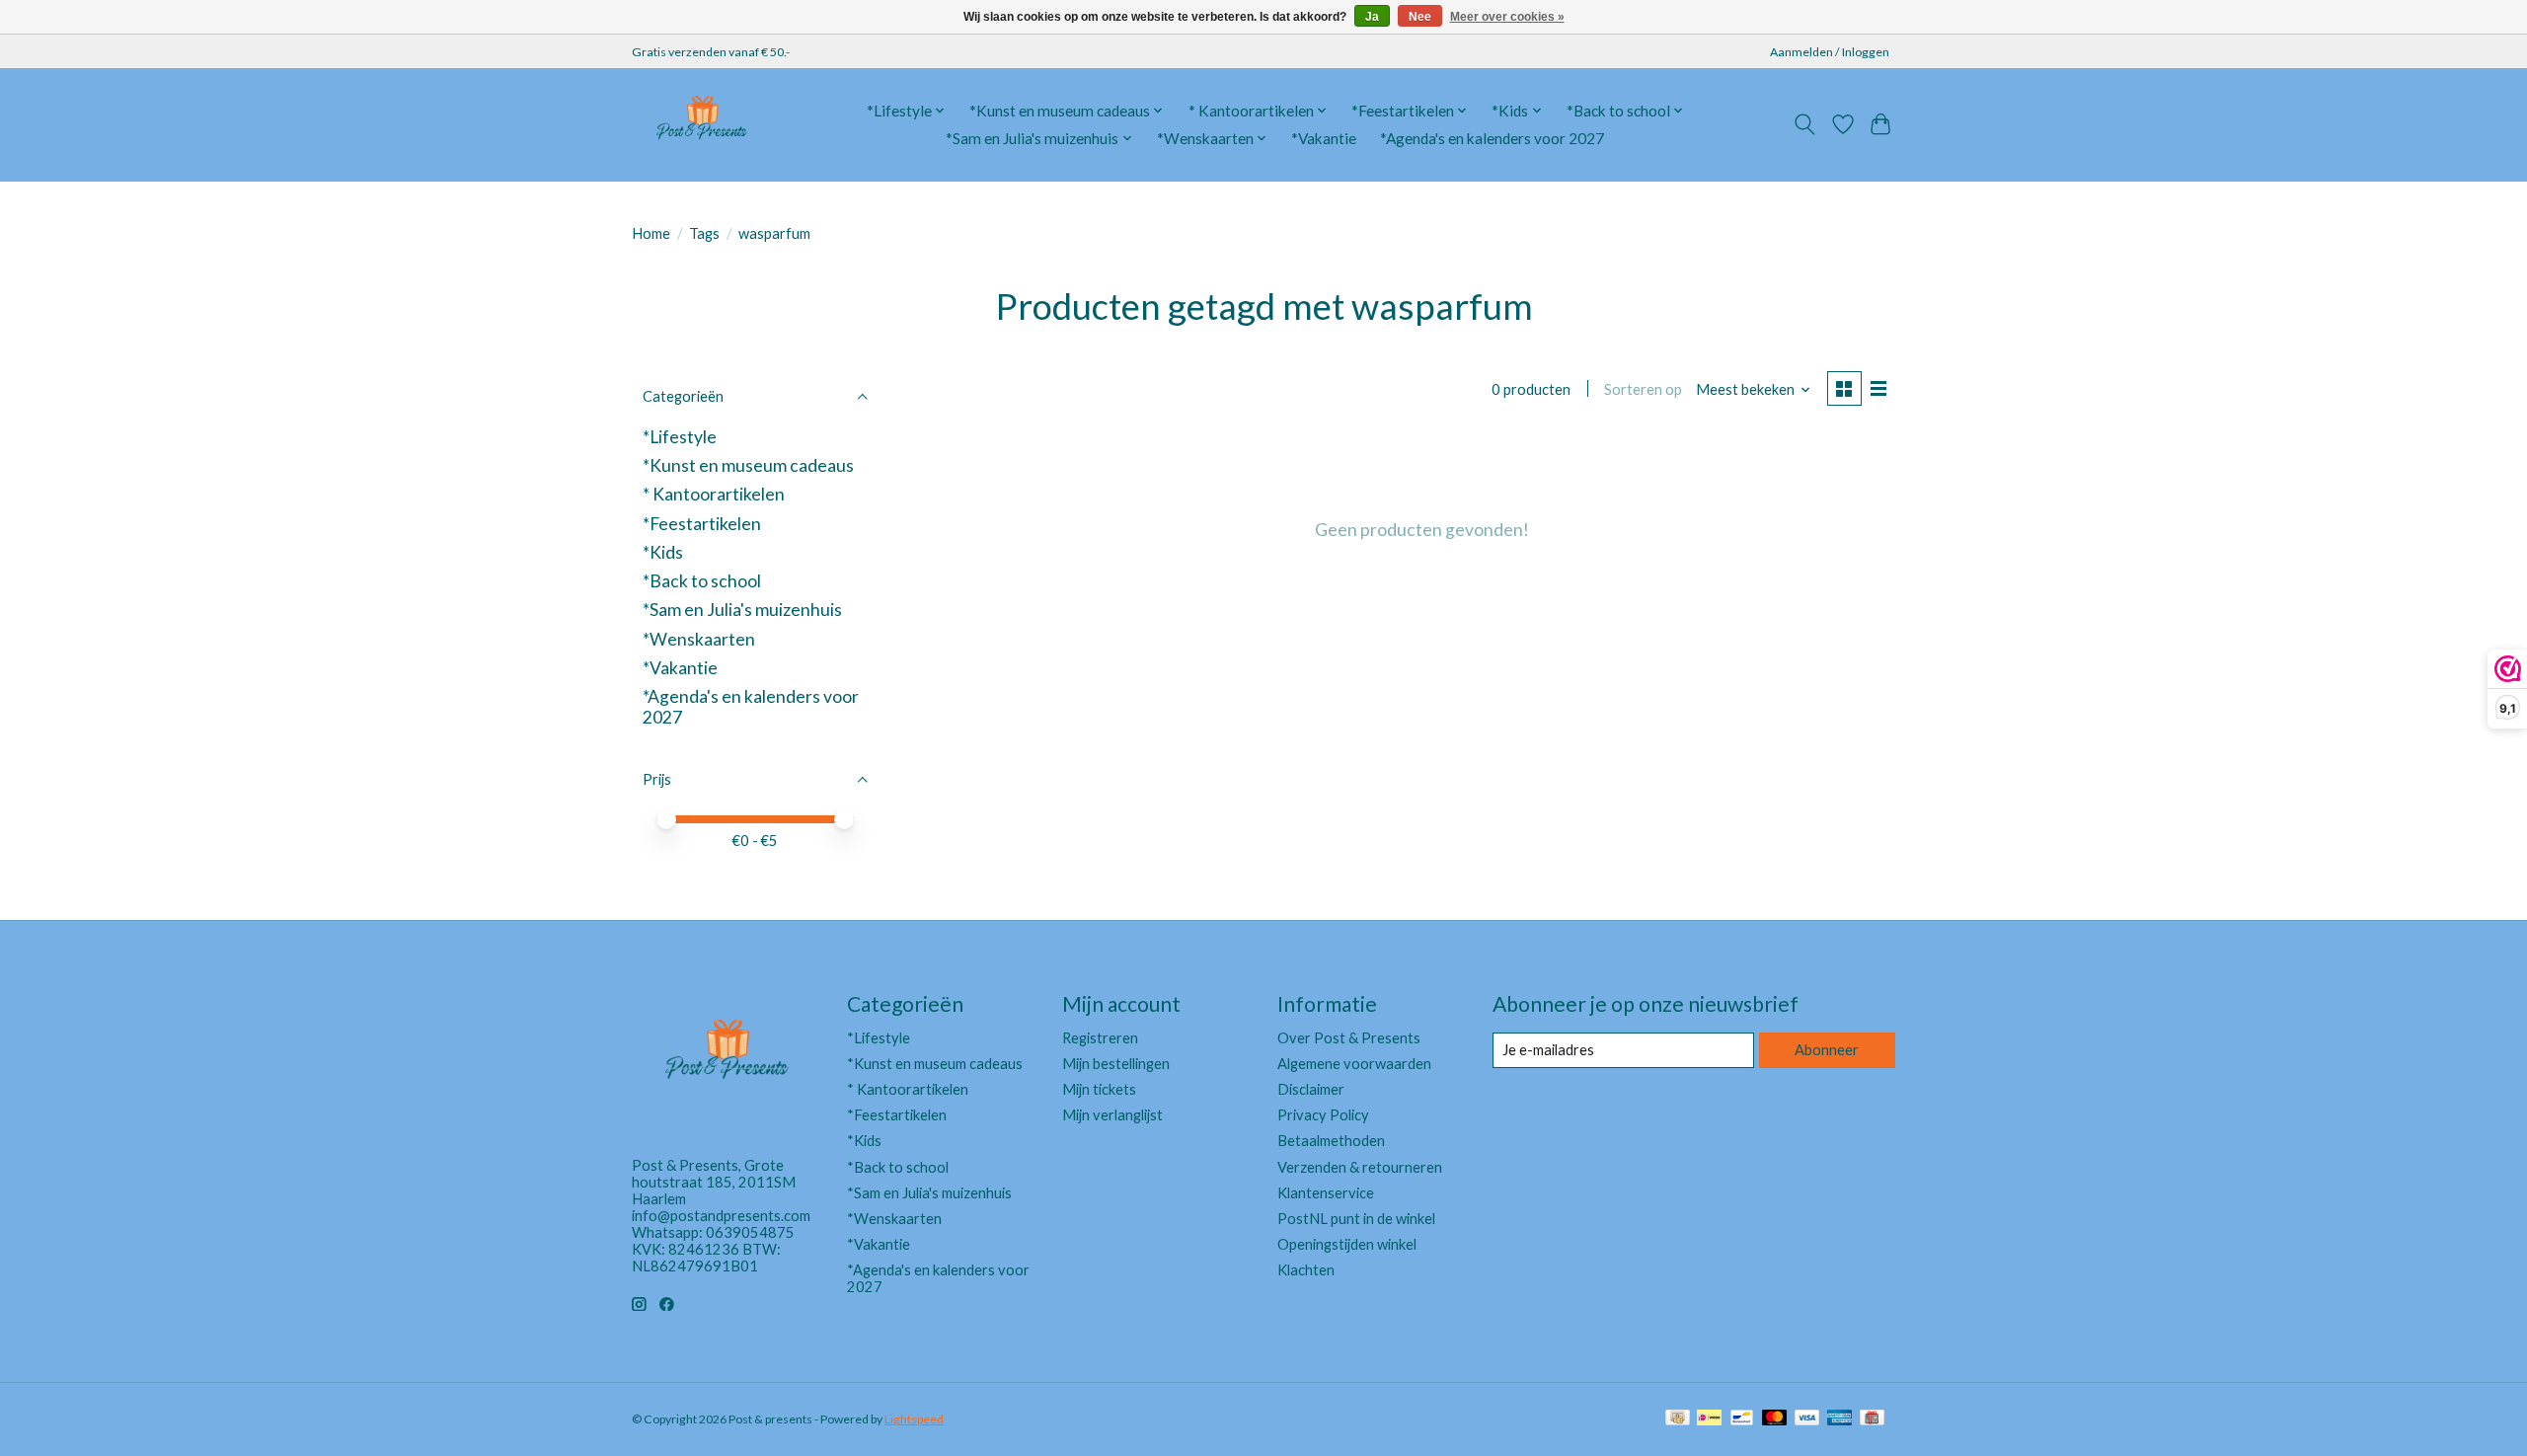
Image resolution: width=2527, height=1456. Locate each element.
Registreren (1100, 1038)
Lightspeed (914, 1419)
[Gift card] (1872, 1419)
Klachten (1306, 1270)
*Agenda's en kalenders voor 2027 (1492, 138)
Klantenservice (1326, 1193)
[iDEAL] (1709, 1419)
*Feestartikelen (702, 524)
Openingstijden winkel (1347, 1244)
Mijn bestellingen (1116, 1064)
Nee (1420, 17)
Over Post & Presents (1349, 1038)
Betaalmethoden (1331, 1141)
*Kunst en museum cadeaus (748, 465)
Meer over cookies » (1507, 17)
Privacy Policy (1323, 1115)
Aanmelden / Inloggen (1830, 52)
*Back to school (702, 581)
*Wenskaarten (699, 639)
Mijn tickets (1099, 1089)
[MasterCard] (1775, 1419)
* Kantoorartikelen (714, 494)
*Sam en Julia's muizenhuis (742, 610)
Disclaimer (1311, 1089)
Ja (1372, 17)
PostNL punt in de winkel (1356, 1219)
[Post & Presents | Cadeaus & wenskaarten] (701, 124)
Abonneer (1827, 1050)
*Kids (663, 552)
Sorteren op (1643, 389)
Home (651, 233)
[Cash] (1678, 1419)
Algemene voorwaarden (1354, 1064)
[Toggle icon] (1805, 124)
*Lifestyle (680, 437)
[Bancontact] (1742, 1419)
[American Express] (1840, 1419)
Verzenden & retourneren (1360, 1167)
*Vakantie (1324, 138)
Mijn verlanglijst (1112, 1115)
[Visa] (1807, 1419)
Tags (704, 233)
